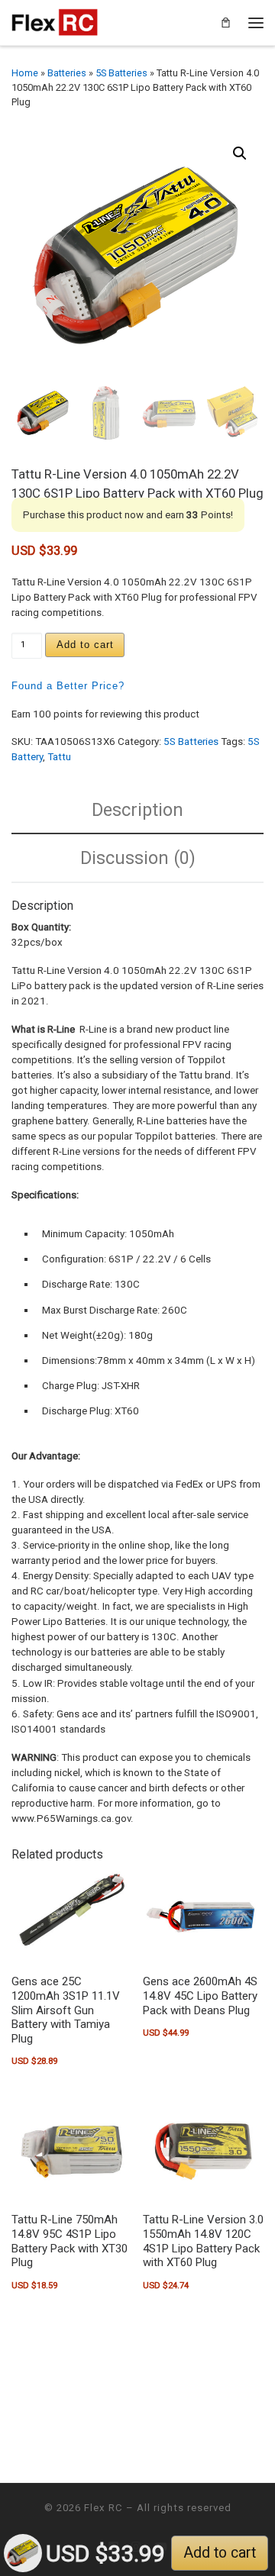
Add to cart (85, 645)
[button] (240, 153)
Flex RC (104, 2508)
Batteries (67, 73)
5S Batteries (121, 73)
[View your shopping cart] (226, 23)
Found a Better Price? (68, 686)
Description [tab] (137, 810)
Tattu (59, 757)
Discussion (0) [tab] (138, 858)
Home (25, 73)
